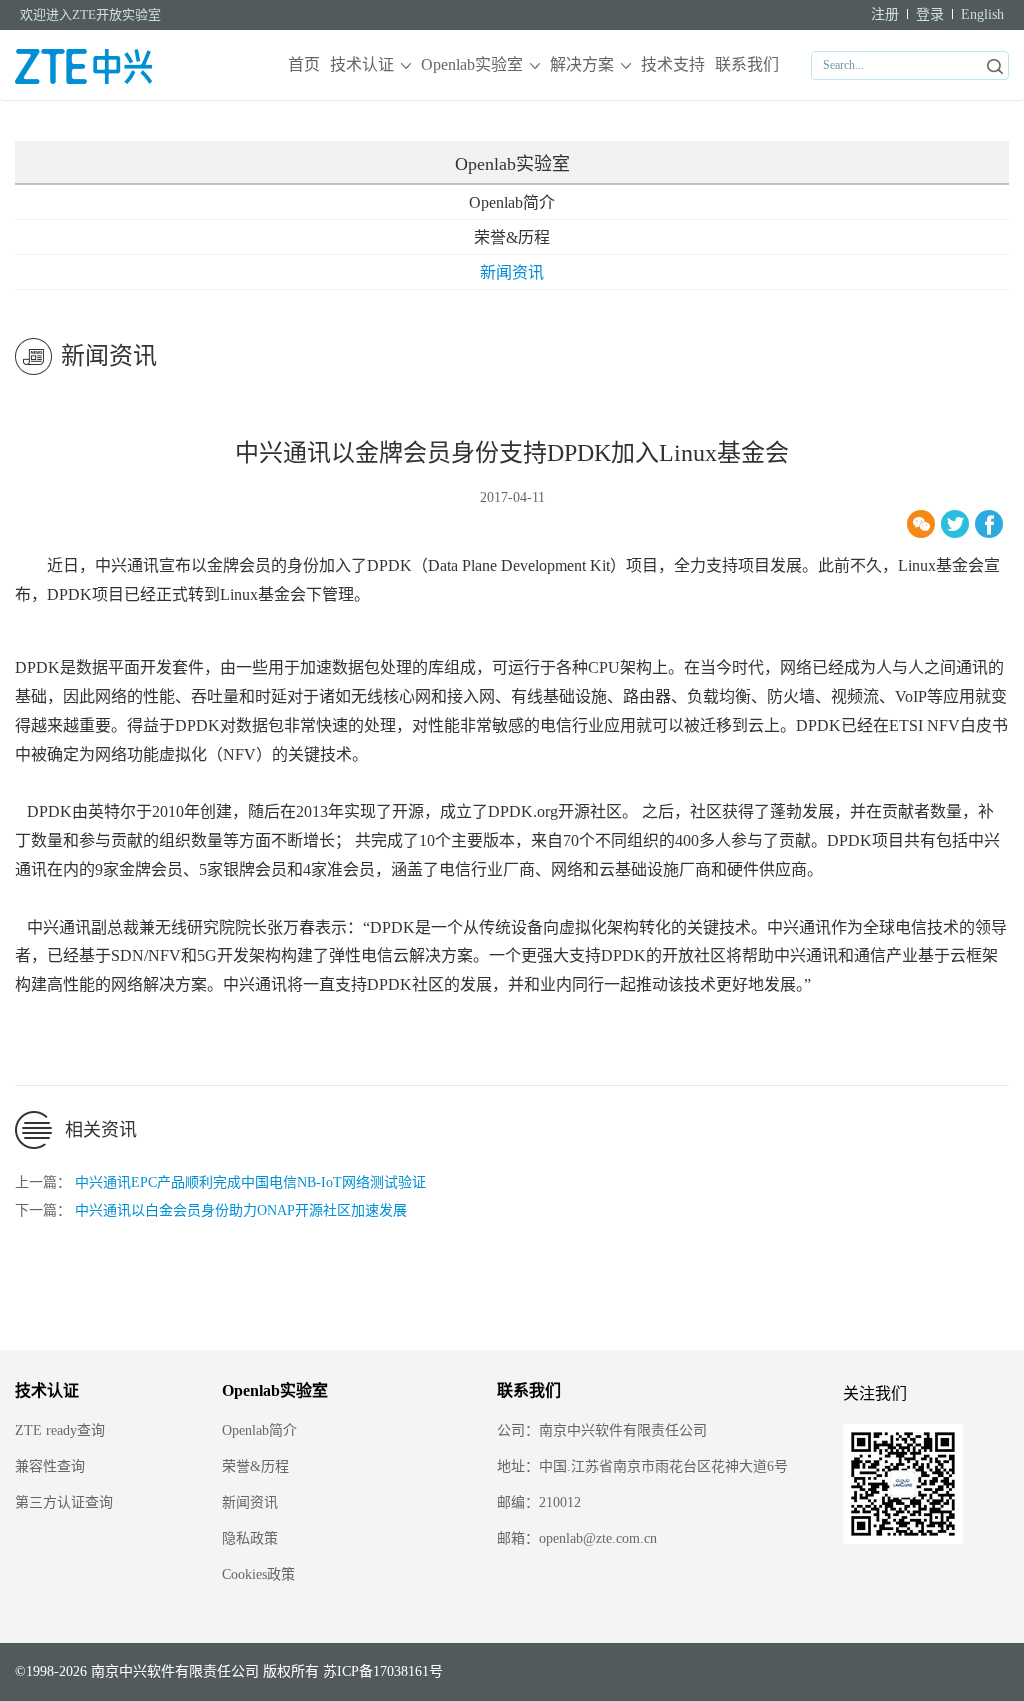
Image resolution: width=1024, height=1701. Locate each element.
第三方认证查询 (64, 1502)
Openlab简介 (512, 202)
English (982, 14)
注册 (885, 14)
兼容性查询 (50, 1466)
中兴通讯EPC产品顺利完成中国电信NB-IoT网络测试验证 (250, 1182)
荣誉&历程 (512, 237)
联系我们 (747, 64)
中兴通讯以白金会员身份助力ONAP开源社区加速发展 (241, 1210)
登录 (930, 14)
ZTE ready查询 (60, 1430)
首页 (304, 64)
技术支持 (673, 64)
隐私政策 (250, 1538)
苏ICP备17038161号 (383, 1671)
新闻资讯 (512, 272)
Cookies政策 (258, 1574)
